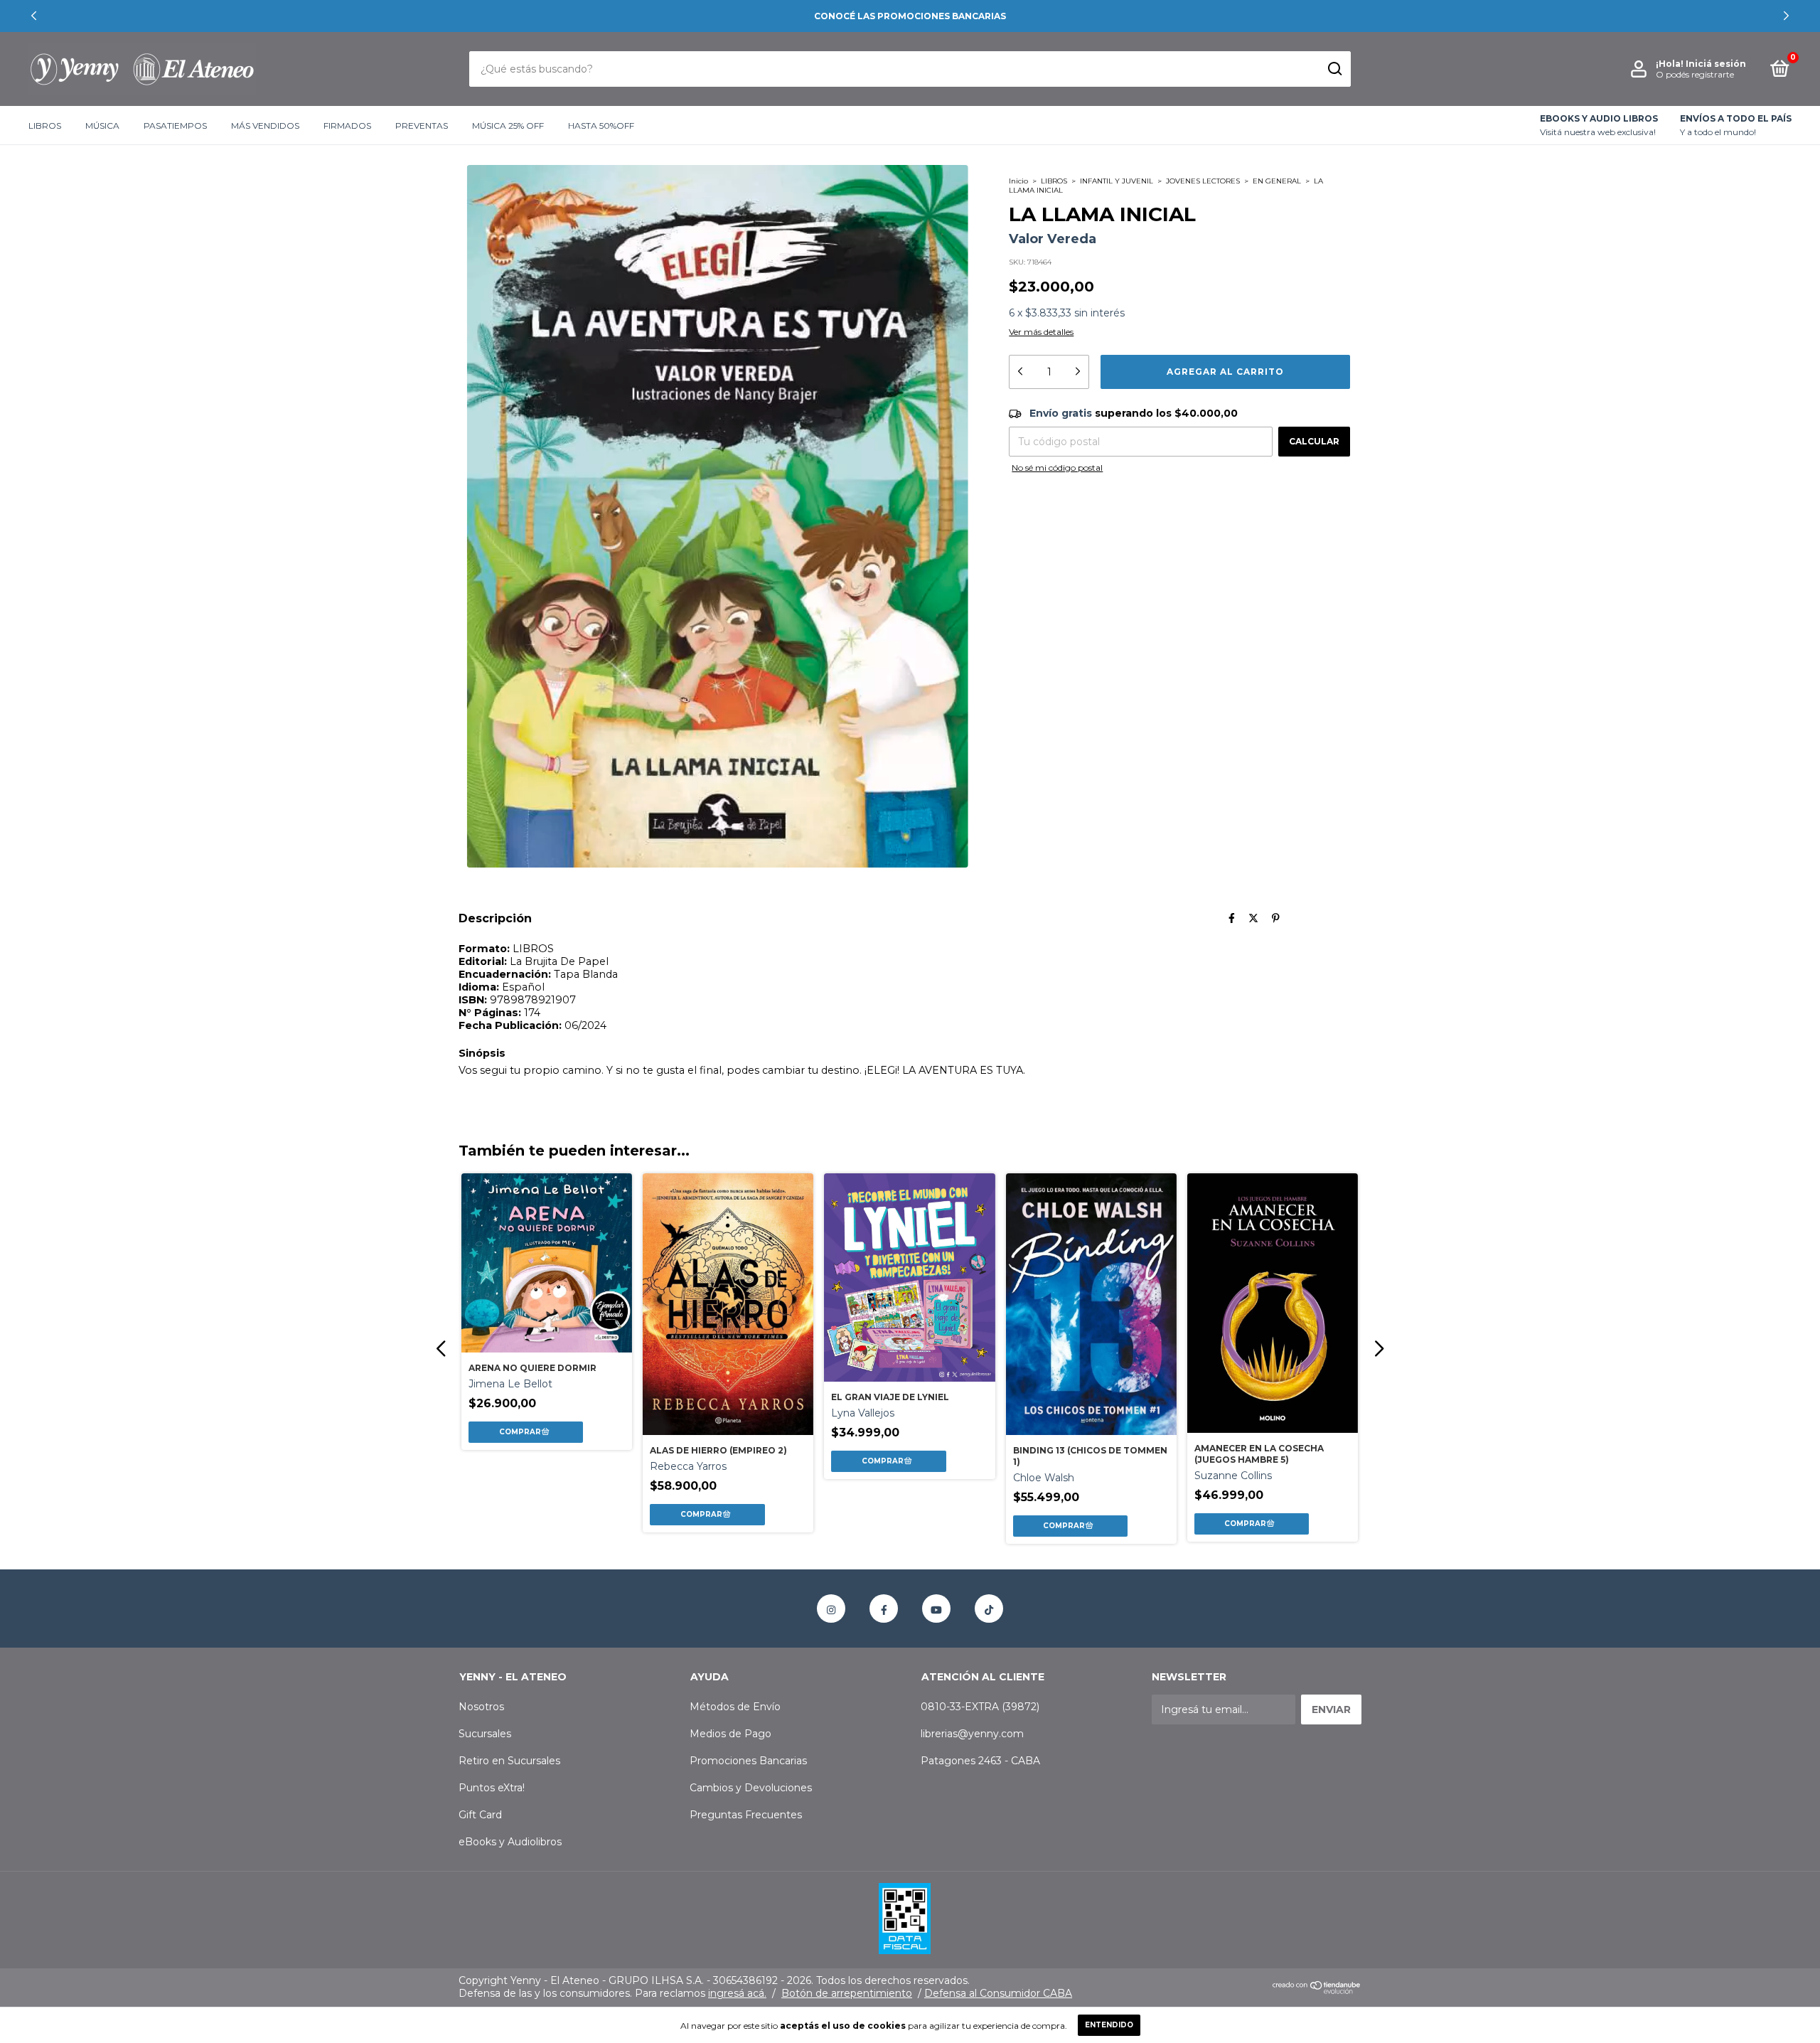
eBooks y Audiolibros (510, 1842)
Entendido (1109, 2025)
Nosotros (481, 1707)
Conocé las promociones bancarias (910, 16)
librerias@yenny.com (972, 1734)
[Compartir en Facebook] (1232, 918)
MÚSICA (102, 126)
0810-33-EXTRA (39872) (980, 1707)
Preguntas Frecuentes (746, 1815)
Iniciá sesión (1716, 64)
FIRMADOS (347, 126)
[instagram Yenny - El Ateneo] (831, 1609)
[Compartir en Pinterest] (1276, 918)
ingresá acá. (737, 1993)
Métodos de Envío (735, 1707)
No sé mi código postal (1057, 468)
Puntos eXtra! (492, 1788)
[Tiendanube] (1317, 1990)
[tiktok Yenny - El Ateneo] (989, 1609)
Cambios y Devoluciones (751, 1788)
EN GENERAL (1277, 181)
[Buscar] (1334, 69)
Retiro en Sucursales (509, 1761)
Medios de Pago (730, 1734)
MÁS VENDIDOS (265, 126)
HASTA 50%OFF (601, 126)
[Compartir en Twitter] (1253, 918)
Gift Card (480, 1815)
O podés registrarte (1695, 74)
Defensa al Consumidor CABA (998, 1993)
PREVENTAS (422, 126)
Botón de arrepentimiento (847, 1993)
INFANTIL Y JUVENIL (1117, 181)
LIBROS (45, 126)
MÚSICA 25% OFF (508, 126)
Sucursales (485, 1734)
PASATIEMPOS (175, 126)
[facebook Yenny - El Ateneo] (884, 1609)
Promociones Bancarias (748, 1761)
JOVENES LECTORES (1203, 181)
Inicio (1018, 181)
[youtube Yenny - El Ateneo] (936, 1609)
